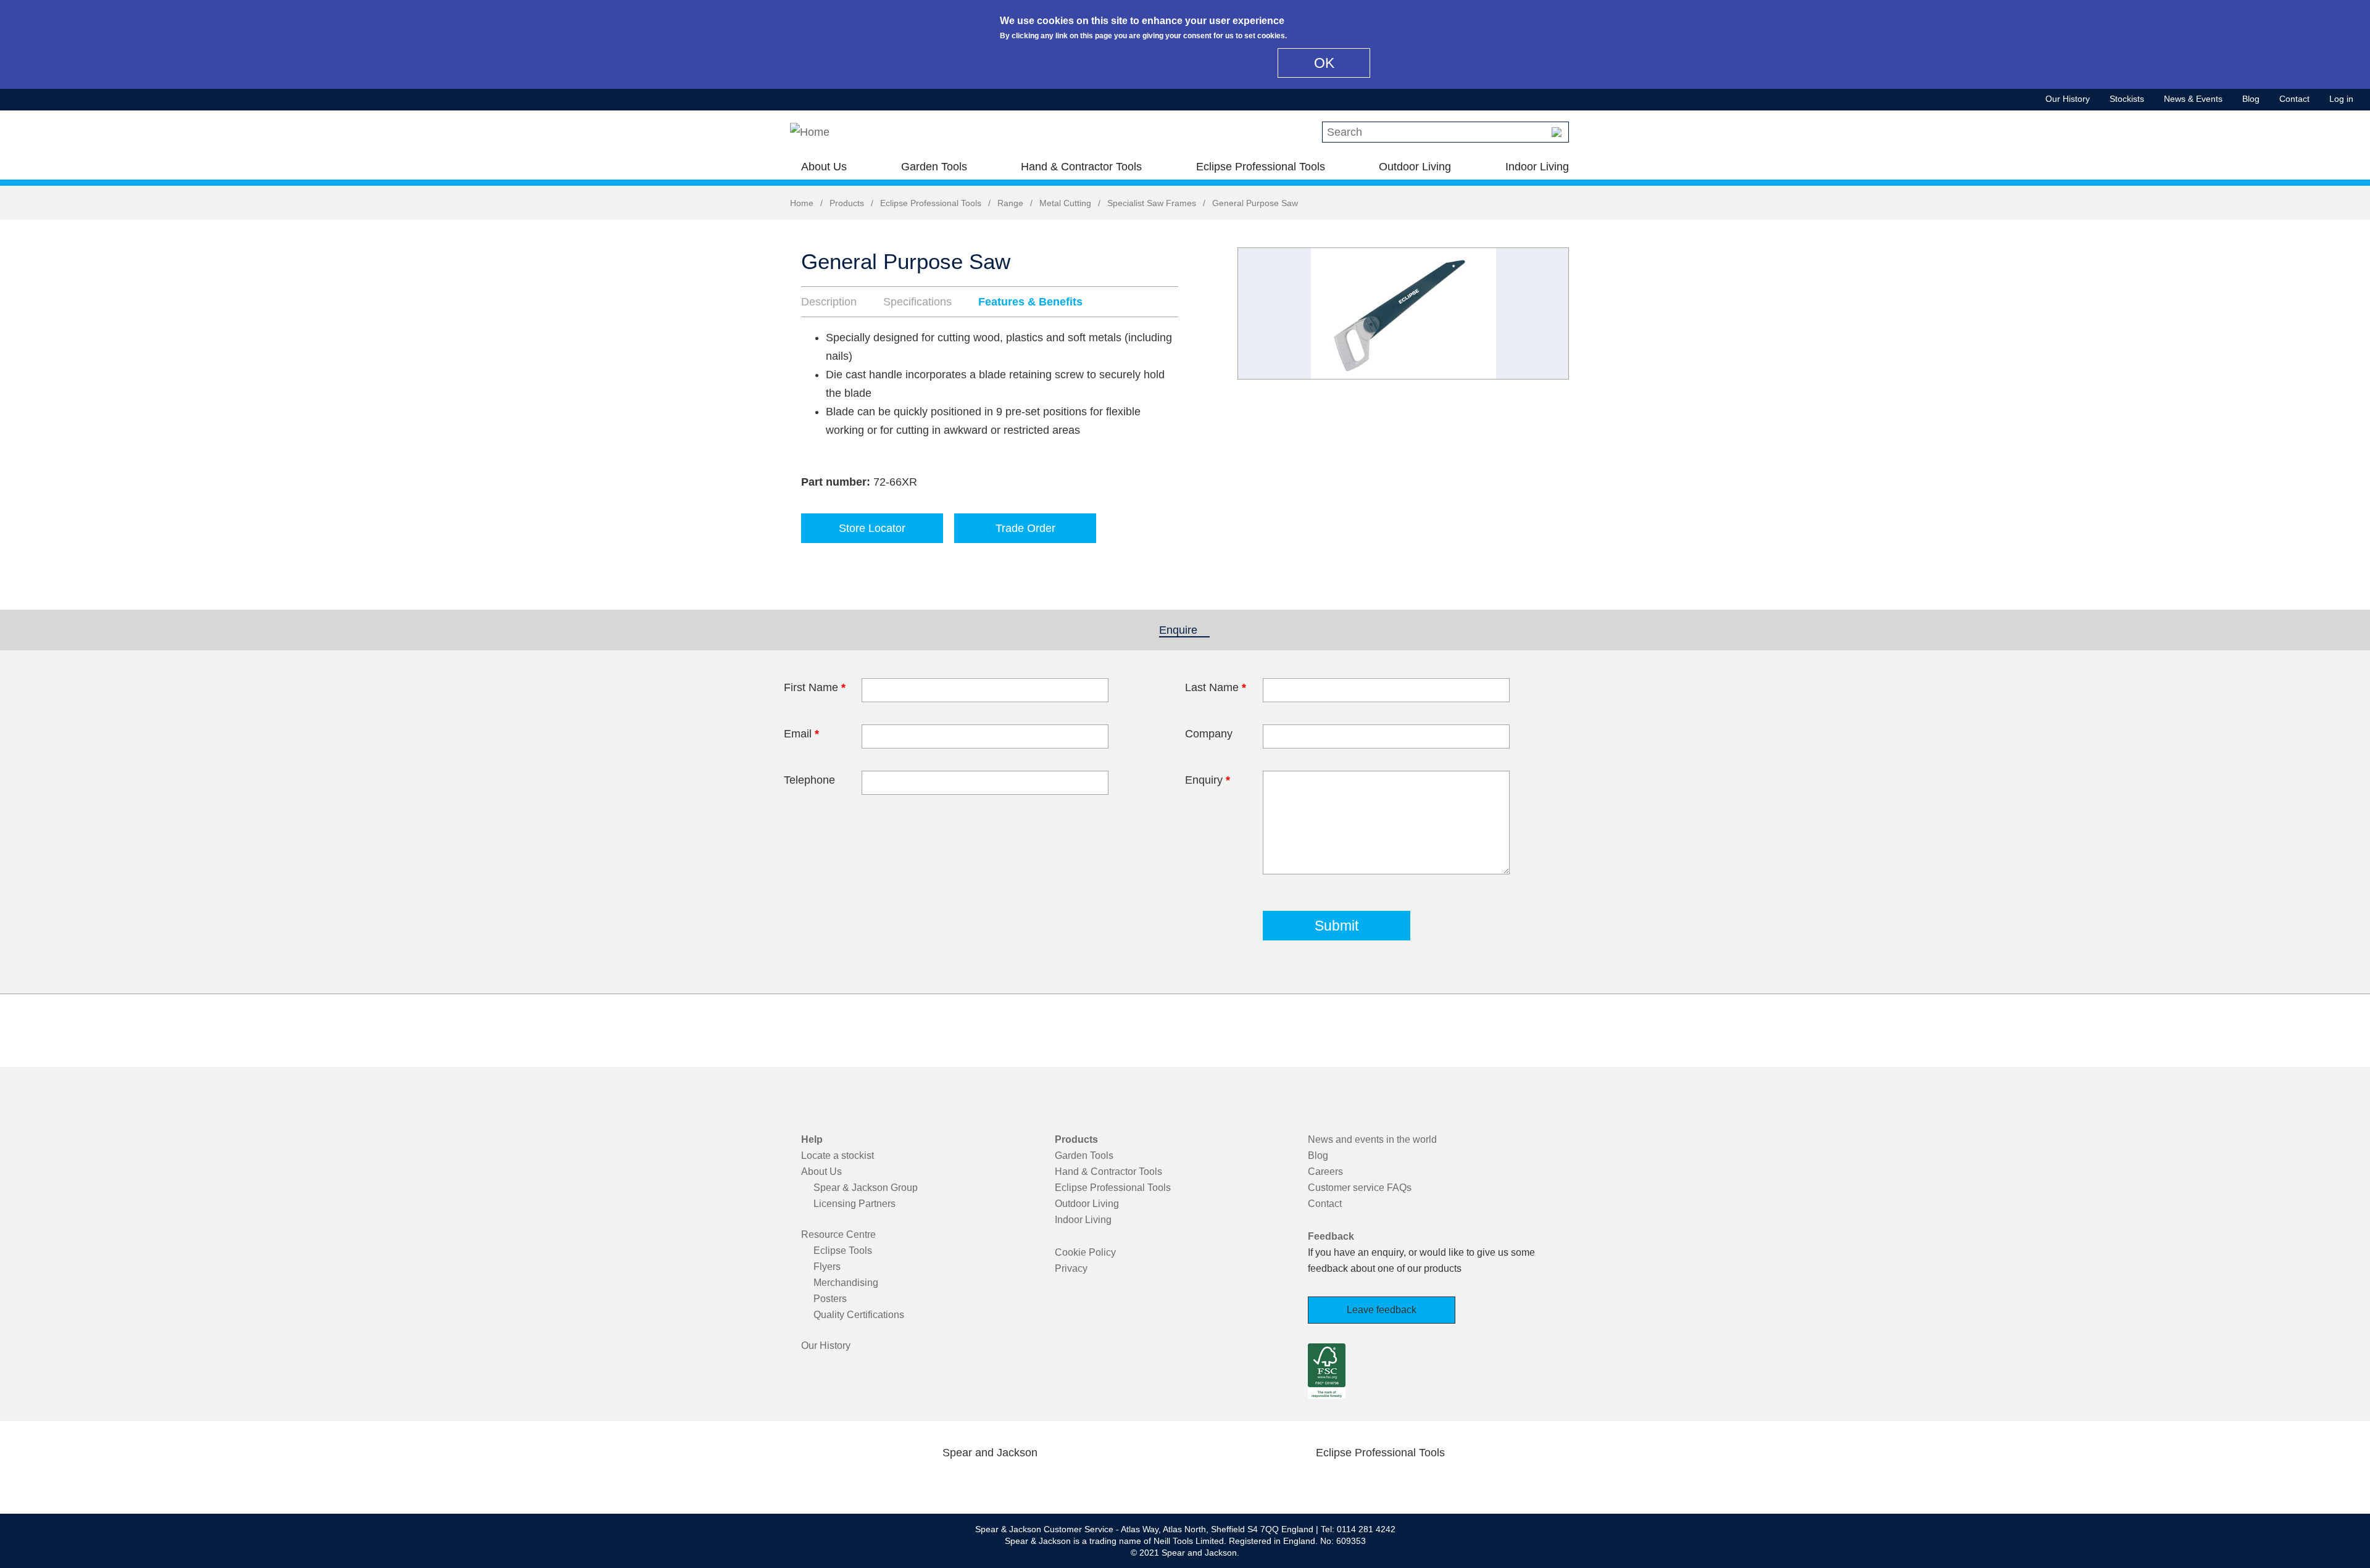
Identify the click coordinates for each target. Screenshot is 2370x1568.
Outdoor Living (1415, 167)
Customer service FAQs (1360, 1188)
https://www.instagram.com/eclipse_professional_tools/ (1400, 1482)
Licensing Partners (854, 1204)
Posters (830, 1299)
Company (1209, 734)
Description (829, 302)
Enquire (1184, 630)
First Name (815, 687)
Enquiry (1208, 780)
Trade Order (1025, 528)
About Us (824, 167)
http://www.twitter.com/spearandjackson (931, 1482)
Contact (2294, 99)
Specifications (917, 302)
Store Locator (872, 528)
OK (1324, 63)
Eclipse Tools (843, 1251)
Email (801, 734)
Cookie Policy (1085, 1252)
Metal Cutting (1065, 203)
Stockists (2127, 99)
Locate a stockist (838, 1155)
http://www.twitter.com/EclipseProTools (1360, 1482)
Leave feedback (1382, 1310)
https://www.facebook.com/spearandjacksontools (892, 1482)
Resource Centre (838, 1234)
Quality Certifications (859, 1315)
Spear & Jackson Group (866, 1188)
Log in (2341, 99)
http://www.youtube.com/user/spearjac (1049, 1482)
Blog (2251, 99)
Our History (2068, 99)
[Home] (810, 132)
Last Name (1216, 687)
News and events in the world (1372, 1139)
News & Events (2193, 99)
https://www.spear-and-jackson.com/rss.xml (1088, 1482)
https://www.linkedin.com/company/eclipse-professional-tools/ (1439, 1482)
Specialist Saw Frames (1152, 203)
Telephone (809, 780)
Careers (1325, 1172)
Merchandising (846, 1283)
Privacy (1071, 1268)
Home (802, 203)
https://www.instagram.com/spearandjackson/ (970, 1482)
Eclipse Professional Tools (1261, 167)
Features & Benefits (1030, 302)
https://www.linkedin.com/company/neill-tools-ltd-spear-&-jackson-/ (1010, 1482)
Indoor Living (1537, 167)
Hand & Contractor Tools (1081, 167)
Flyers (827, 1267)
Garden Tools (934, 167)
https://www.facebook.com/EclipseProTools (1321, 1482)
